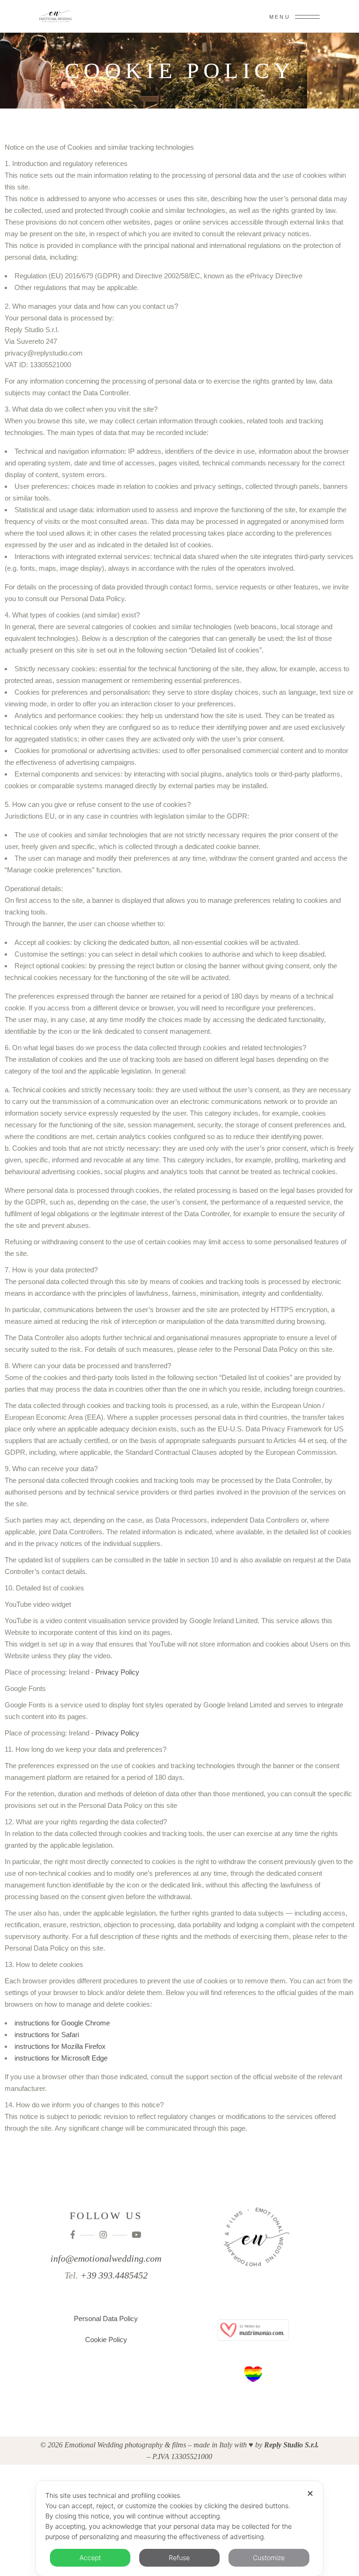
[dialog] (179, 2529)
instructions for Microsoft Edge (61, 2058)
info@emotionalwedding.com (106, 2258)
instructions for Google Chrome (62, 2023)
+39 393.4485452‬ (114, 2275)
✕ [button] (310, 2493)
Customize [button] (269, 2558)
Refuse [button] (179, 2558)
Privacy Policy (117, 1672)
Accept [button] (90, 2558)
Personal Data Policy (106, 2318)
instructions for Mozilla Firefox (60, 2046)
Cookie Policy (106, 2340)
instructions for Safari (47, 2035)
